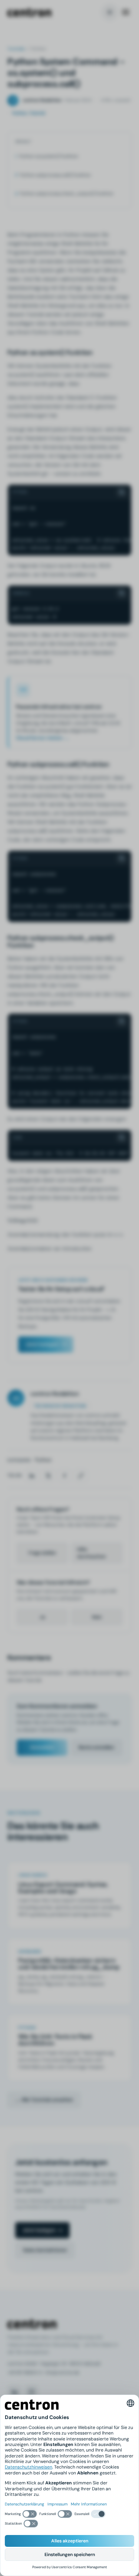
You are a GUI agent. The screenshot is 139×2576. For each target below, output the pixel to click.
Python (43, 1460)
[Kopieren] (122, 492)
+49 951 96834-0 (25, 2372)
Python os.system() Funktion (49, 156)
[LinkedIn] (14, 2392)
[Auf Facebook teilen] (64, 1476)
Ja (42, 1617)
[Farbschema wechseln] (110, 12)
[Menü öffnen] (126, 12)
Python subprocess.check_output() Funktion (67, 194)
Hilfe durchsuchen (91, 1553)
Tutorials (16, 49)
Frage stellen (42, 1553)
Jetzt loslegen (42, 1344)
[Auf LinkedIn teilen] (32, 1476)
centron (29, 12)
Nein (97, 1617)
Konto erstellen (96, 1747)
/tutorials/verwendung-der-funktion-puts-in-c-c (65, 1234)
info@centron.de (62, 2372)
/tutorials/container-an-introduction (49, 1248)
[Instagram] (32, 2392)
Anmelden (42, 1747)
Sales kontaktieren (45, 2250)
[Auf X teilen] (48, 1476)
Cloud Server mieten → (42, 738)
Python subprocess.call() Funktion (55, 175)
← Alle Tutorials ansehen (44, 2100)
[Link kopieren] (81, 1476)
